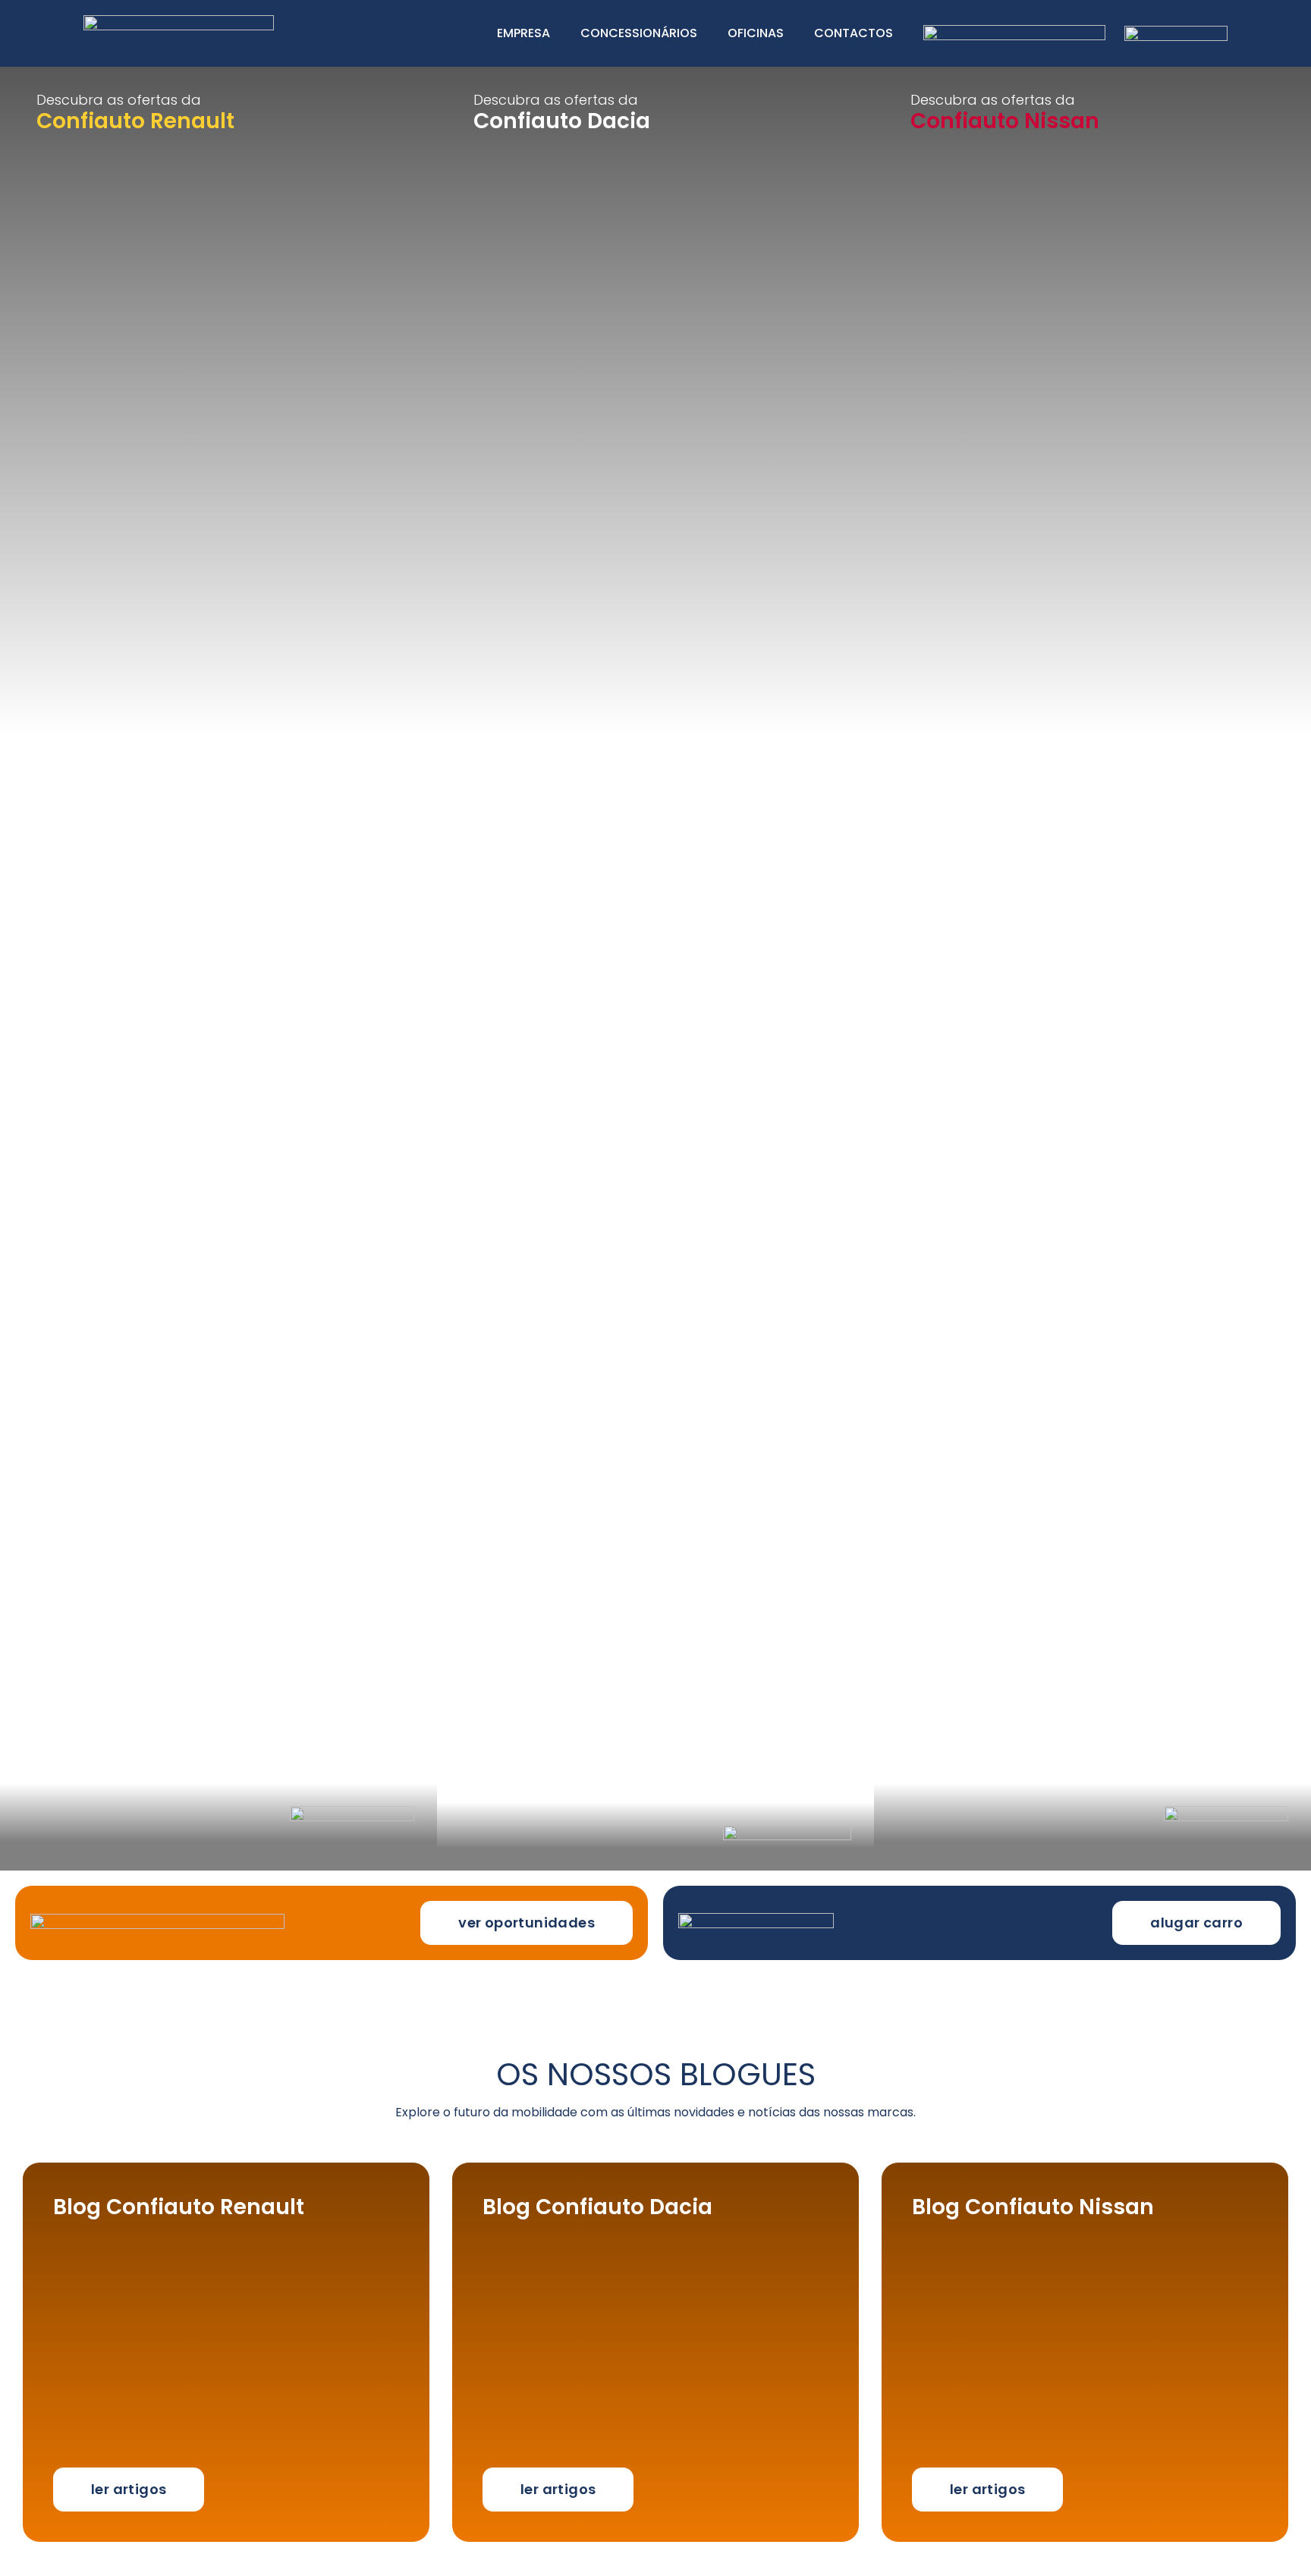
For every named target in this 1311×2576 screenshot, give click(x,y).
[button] (527, 1923)
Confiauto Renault (135, 121)
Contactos (854, 33)
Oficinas (756, 33)
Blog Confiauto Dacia (597, 2207)
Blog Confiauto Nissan (1033, 2207)
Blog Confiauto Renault (179, 2207)
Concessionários (639, 33)
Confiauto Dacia (562, 121)
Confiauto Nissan (1005, 121)
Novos (66, 179)
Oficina (71, 268)
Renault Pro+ (97, 238)
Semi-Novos (94, 209)
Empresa (523, 33)
